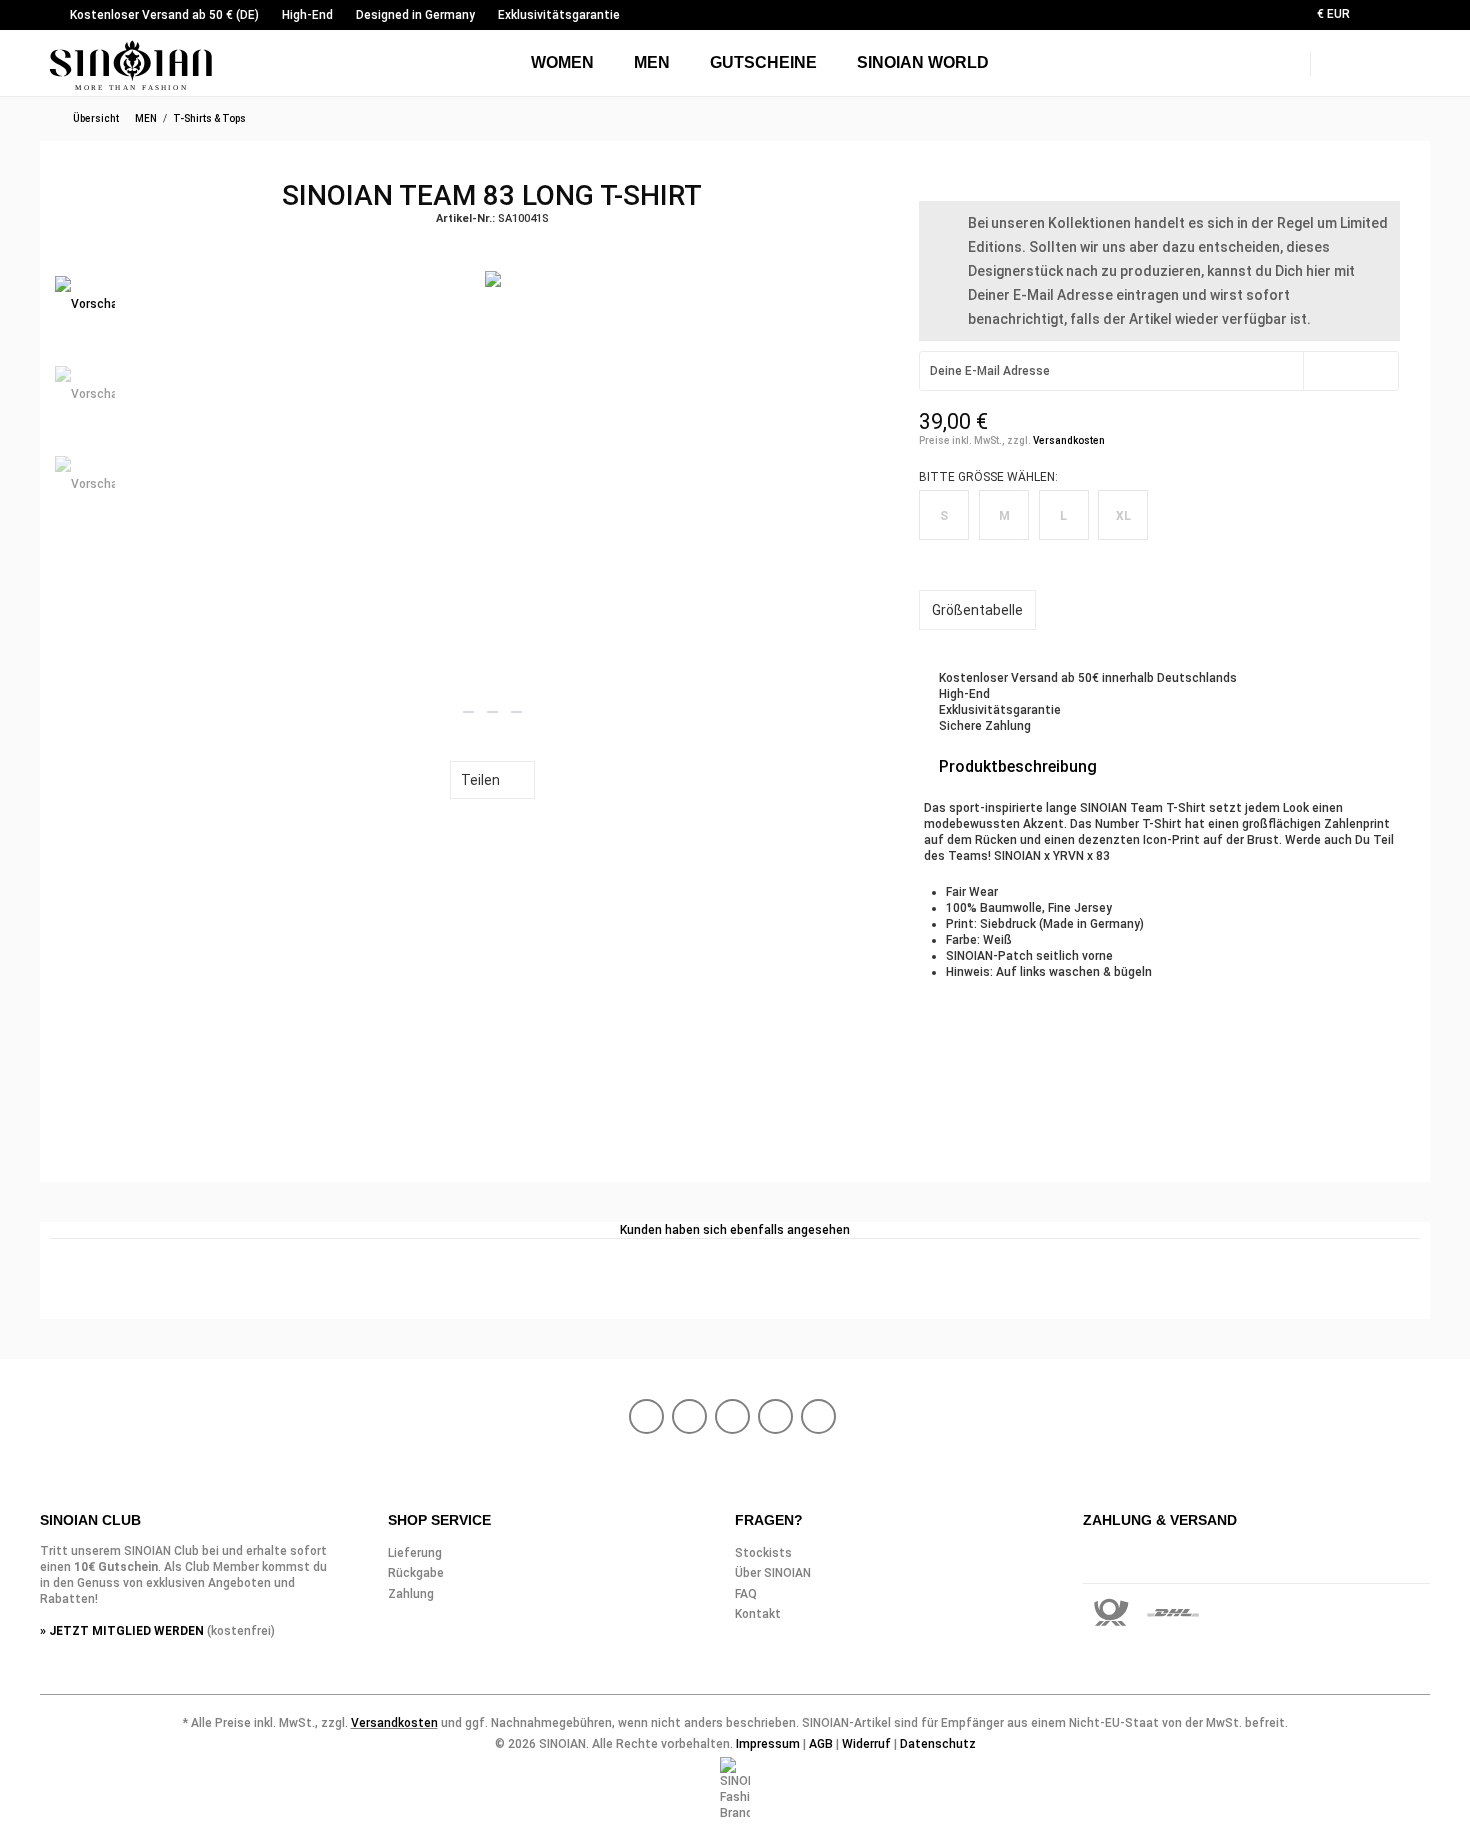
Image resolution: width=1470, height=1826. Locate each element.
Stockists (763, 1553)
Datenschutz (938, 1744)
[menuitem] (1370, 14)
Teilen (480, 780)
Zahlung (411, 1594)
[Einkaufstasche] (1420, 59)
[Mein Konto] (1380, 59)
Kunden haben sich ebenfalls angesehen (735, 1230)
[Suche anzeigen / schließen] (1335, 57)
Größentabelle (977, 610)
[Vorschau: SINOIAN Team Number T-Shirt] (85, 306)
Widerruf (866, 1744)
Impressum (768, 1744)
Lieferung (415, 1553)
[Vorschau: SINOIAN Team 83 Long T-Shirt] (85, 486)
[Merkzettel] (1422, 17)
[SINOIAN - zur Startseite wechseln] (131, 65)
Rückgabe (416, 1573)
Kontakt (758, 1614)
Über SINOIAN (773, 1573)
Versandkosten (1069, 440)
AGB (821, 1744)
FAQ (746, 1594)
